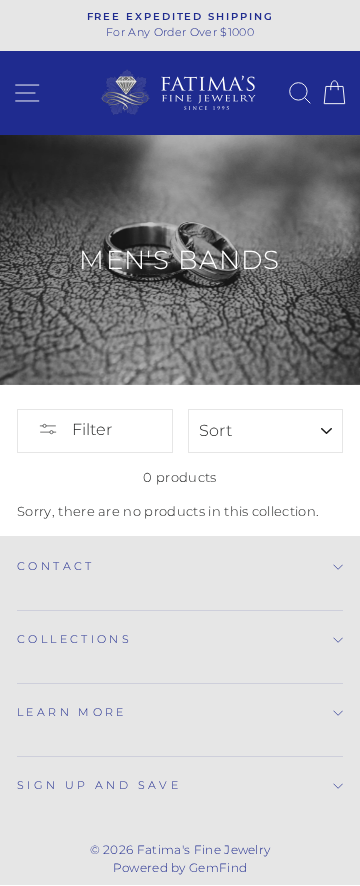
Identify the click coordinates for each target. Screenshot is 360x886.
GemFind (218, 867)
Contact (56, 566)
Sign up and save (99, 785)
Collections (74, 639)
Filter (90, 429)
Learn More (72, 712)
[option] (180, 25)
